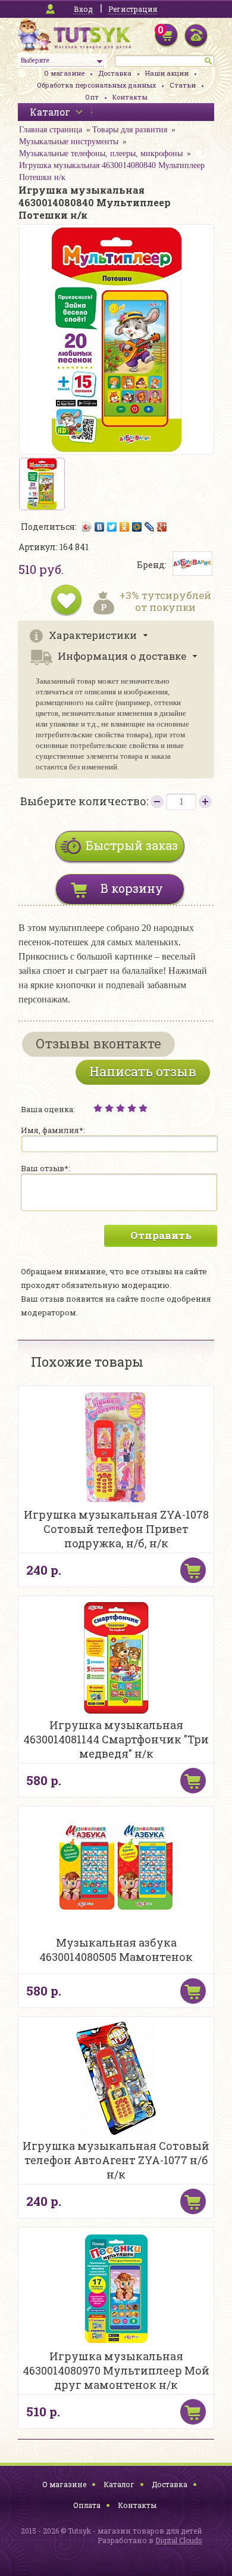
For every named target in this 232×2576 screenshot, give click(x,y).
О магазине (64, 73)
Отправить (161, 1235)
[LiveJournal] (150, 527)
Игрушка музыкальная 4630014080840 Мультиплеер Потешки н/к (112, 171)
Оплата (87, 2505)
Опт (92, 97)
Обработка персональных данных (96, 85)
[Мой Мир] (137, 527)
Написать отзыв (143, 1071)
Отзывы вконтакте (98, 1043)
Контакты (130, 97)
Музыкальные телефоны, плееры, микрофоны (101, 153)
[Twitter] (112, 527)
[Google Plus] (162, 527)
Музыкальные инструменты (69, 142)
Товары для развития (130, 130)
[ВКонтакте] (100, 527)
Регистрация (133, 9)
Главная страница (51, 130)
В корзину (132, 888)
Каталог (119, 2484)
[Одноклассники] (125, 527)
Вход (83, 9)
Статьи (183, 85)
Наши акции (167, 73)
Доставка (115, 73)
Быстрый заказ (132, 845)
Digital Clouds (179, 2540)
